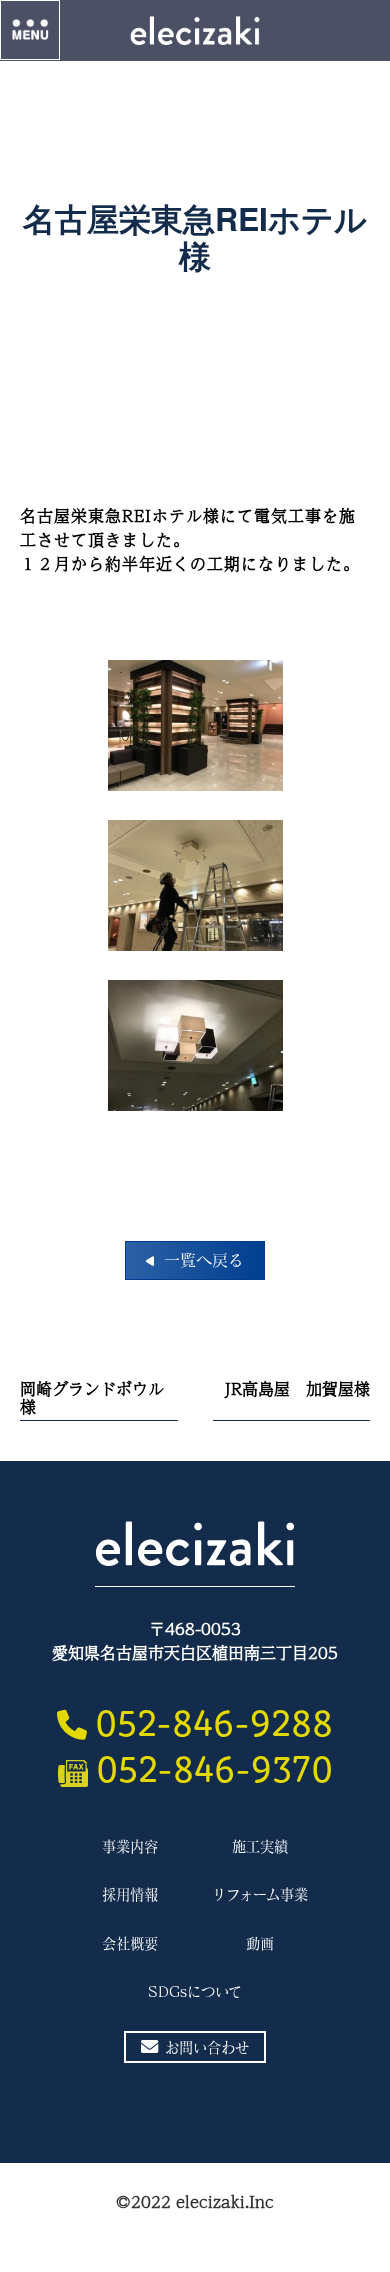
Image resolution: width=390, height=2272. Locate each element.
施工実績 (260, 1846)
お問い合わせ (207, 2047)
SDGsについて (195, 1991)
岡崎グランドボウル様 (92, 1397)
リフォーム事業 (260, 1894)
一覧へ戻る (204, 1260)
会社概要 (130, 1943)
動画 (260, 1943)
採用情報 (130, 1894)
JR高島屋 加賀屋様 (297, 1388)
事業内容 (130, 1846)
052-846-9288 (214, 1718)
